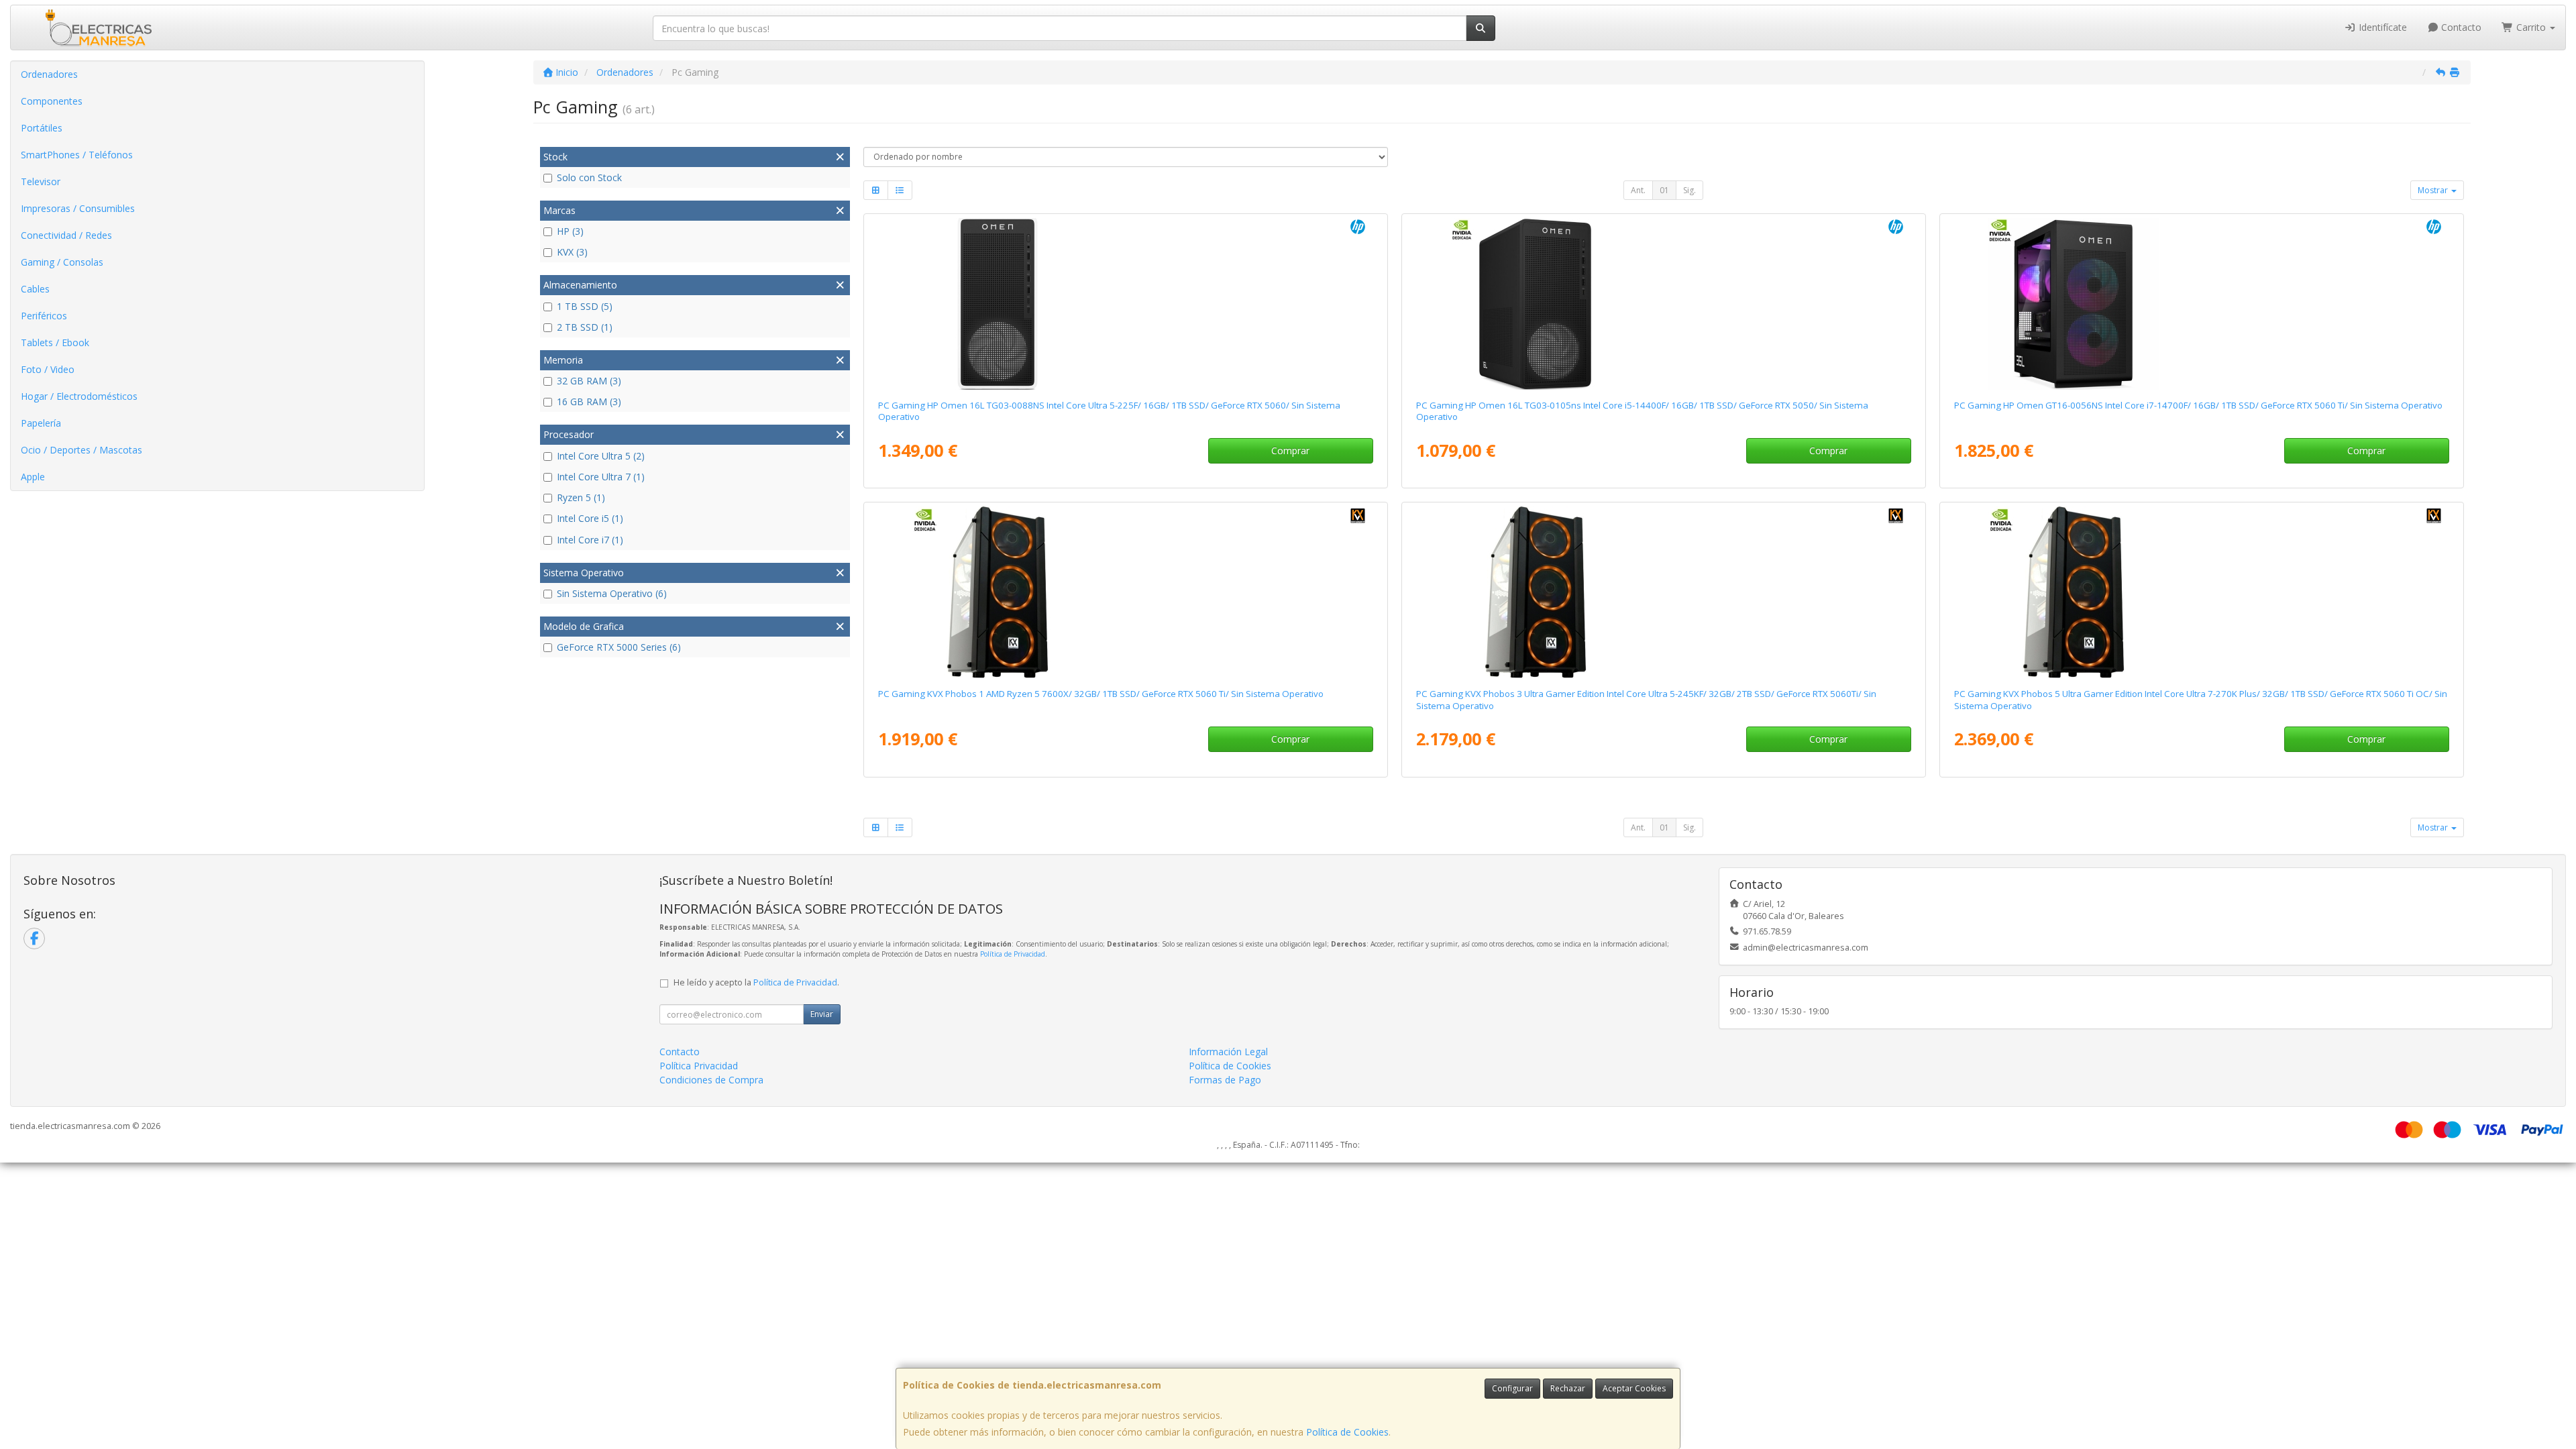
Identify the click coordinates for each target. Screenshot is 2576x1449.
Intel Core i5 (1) (590, 518)
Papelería (41, 423)
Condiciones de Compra (711, 1080)
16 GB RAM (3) (589, 401)
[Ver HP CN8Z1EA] (1125, 304)
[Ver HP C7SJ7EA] (1663, 304)
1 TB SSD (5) (585, 306)
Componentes (52, 101)
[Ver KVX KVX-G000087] (1125, 592)
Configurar (1512, 1388)
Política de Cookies (1347, 1432)
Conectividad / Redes (66, 235)
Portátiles (42, 128)
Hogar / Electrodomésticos (79, 396)
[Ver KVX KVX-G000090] (2201, 592)
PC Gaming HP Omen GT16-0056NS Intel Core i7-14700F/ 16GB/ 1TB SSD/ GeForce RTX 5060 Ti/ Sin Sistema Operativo (2198, 405)
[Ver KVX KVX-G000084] (1663, 592)
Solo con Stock (589, 177)
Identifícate (2381, 27)
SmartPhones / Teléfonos (77, 155)
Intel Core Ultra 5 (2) (601, 456)
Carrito (2531, 27)
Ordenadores (49, 74)
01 (1664, 190)
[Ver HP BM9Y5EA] (2201, 304)
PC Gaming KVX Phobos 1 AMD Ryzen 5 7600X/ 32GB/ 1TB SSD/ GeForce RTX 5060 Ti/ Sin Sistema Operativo (1101, 694)
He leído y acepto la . (756, 982)
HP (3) (570, 231)
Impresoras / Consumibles (78, 208)
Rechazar (1568, 1388)
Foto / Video (48, 369)
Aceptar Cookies (1634, 1388)
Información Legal (1228, 1052)
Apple (33, 477)
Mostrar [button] (2434, 190)
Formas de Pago (1225, 1080)
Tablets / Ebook (55, 342)
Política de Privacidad (1013, 954)
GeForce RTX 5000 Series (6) (619, 647)
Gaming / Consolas (62, 262)
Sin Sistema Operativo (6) (612, 593)
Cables (35, 289)
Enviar (822, 1014)
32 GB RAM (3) (589, 381)
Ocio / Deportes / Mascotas (82, 450)
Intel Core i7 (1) (590, 540)
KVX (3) (572, 252)
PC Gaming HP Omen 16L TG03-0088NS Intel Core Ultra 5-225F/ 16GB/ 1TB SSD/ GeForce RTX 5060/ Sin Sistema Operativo (1109, 411)
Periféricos (44, 316)
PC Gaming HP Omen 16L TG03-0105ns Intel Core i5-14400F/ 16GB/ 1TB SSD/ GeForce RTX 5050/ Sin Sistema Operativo (1642, 411)
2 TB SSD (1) (585, 327)
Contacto (2460, 27)
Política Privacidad (699, 1066)
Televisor (41, 181)
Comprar (1290, 450)
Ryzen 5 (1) (581, 497)
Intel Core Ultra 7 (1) (601, 477)
